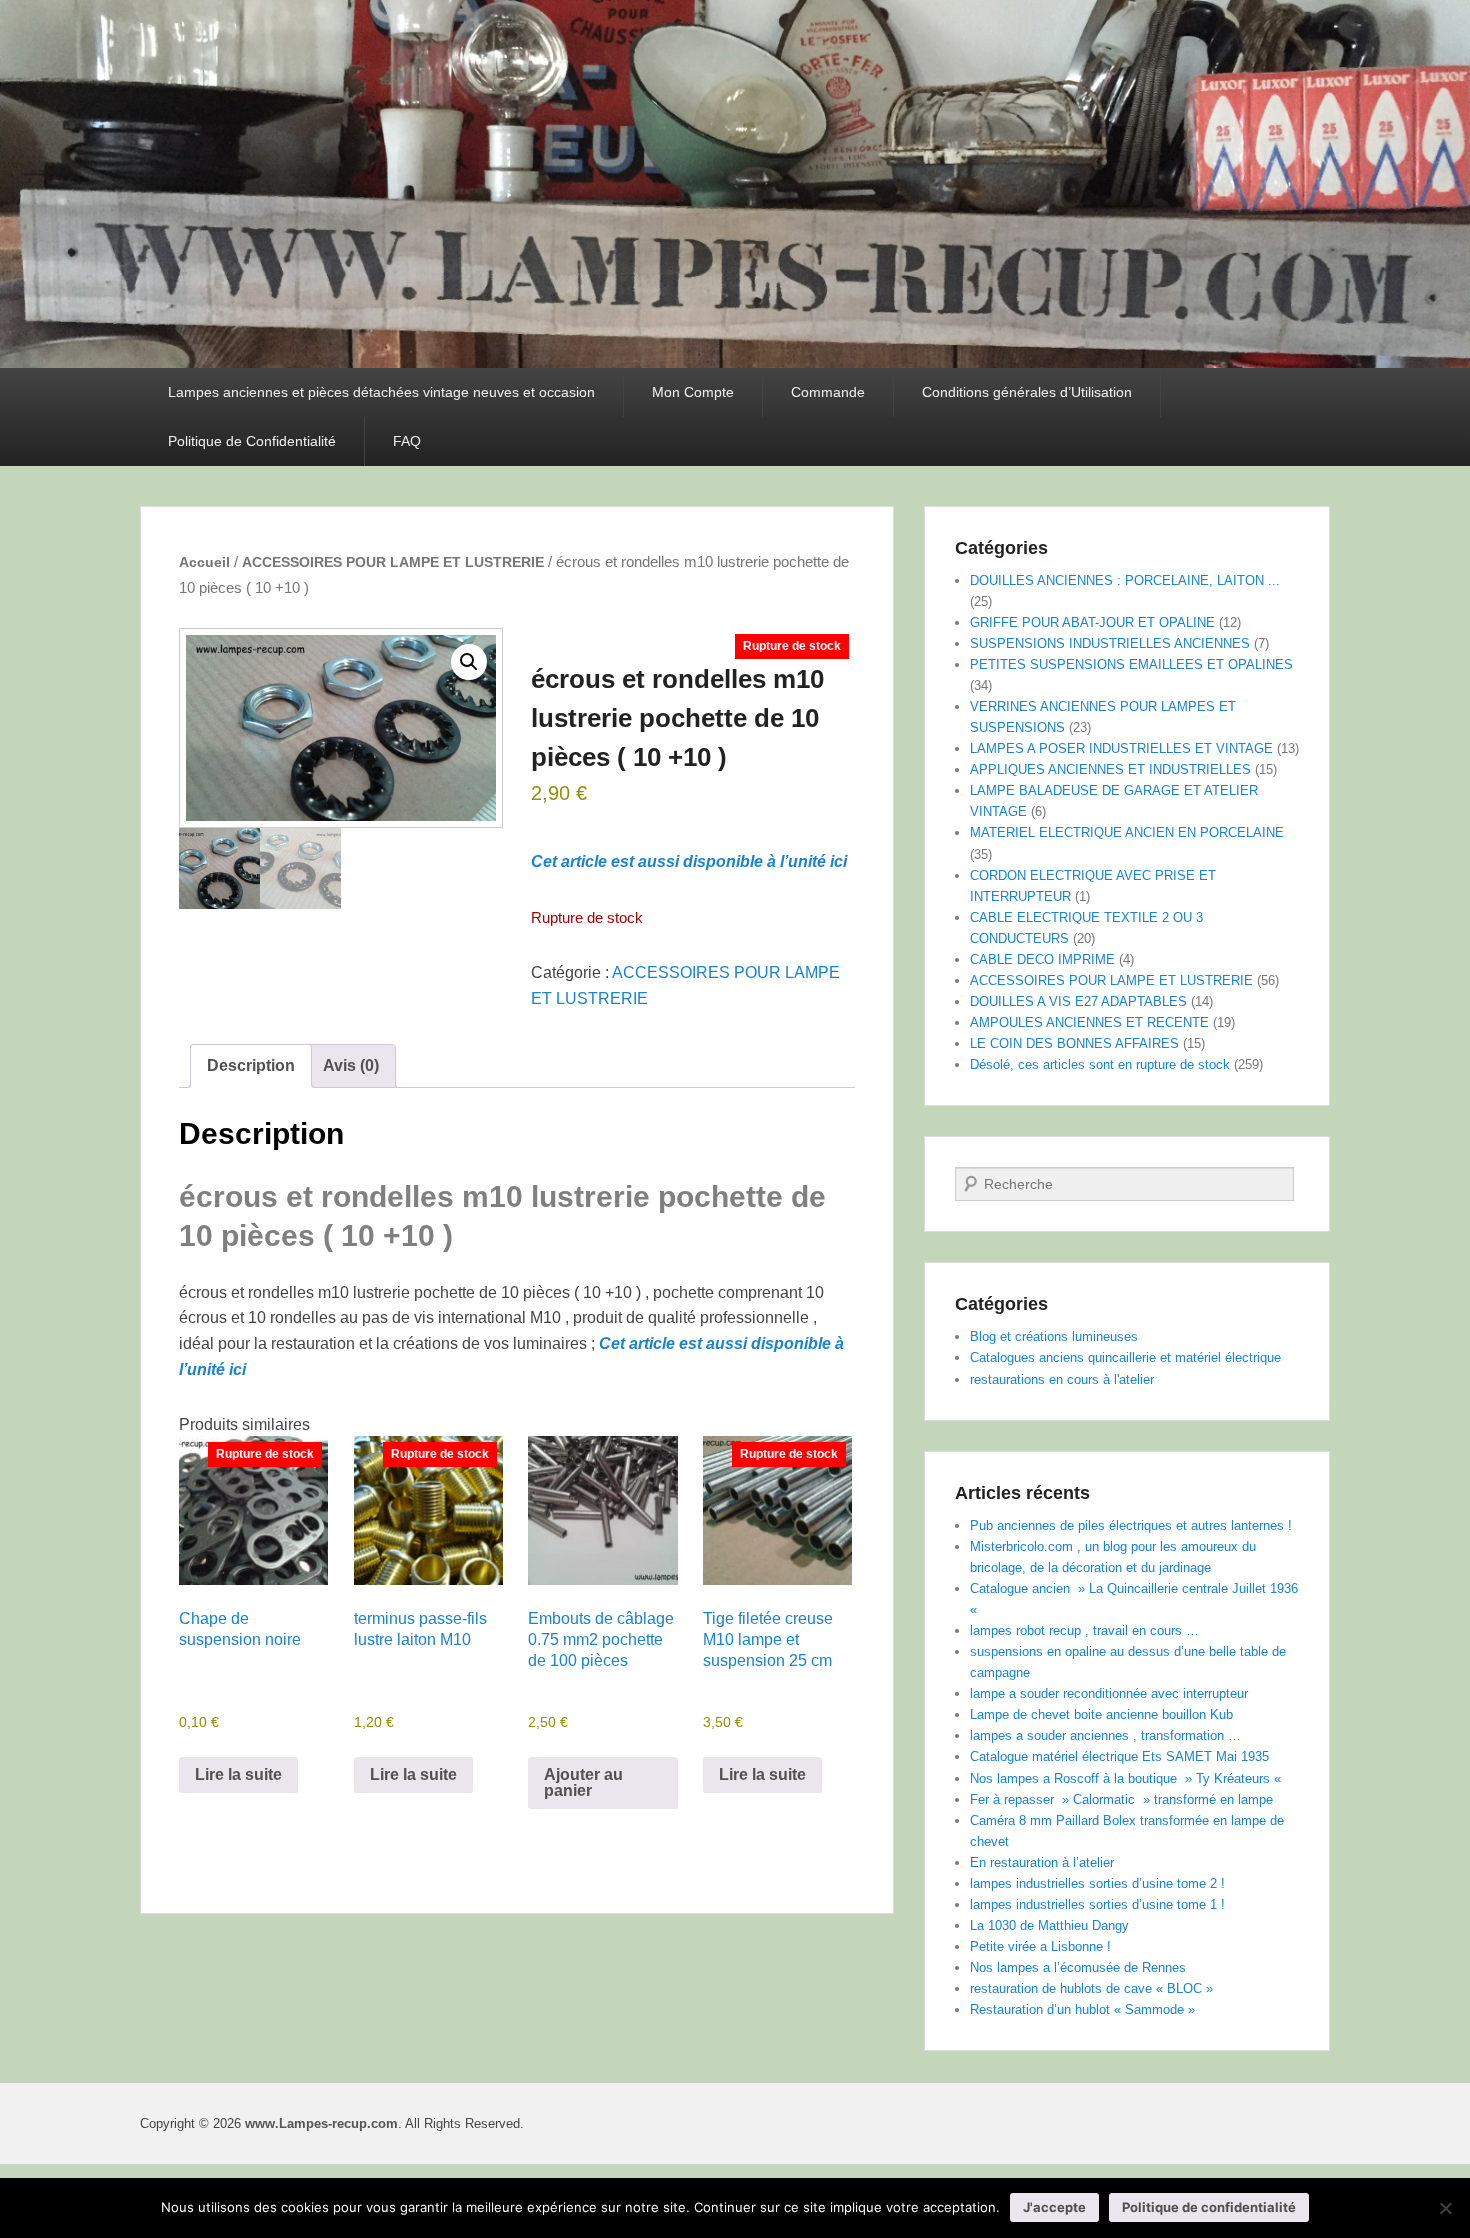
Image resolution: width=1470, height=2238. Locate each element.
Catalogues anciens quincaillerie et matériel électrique (1125, 1357)
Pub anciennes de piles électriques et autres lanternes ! (1131, 1525)
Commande (828, 392)
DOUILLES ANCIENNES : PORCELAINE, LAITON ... (1125, 580)
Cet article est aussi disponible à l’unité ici (689, 861)
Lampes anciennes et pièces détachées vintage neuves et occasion (381, 392)
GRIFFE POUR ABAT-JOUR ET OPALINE (1092, 622)
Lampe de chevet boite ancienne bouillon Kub (1101, 1714)
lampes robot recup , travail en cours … (1084, 1630)
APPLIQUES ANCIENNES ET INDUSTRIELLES (1110, 769)
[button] (469, 662)
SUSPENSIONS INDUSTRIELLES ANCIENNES (1110, 643)
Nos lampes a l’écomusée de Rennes (1078, 1967)
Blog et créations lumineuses (1054, 1336)
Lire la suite (238, 1774)
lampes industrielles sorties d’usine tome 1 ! (1097, 1904)
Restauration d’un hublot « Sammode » (1082, 2009)
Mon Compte (693, 392)
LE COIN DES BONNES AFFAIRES (1074, 1043)
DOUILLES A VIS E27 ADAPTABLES (1078, 1001)
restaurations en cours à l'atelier (1062, 1379)
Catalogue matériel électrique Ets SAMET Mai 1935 (1119, 1756)
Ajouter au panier (583, 1782)
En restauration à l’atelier (1042, 1862)
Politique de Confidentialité (252, 441)
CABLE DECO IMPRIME (1042, 959)
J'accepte (1054, 2207)
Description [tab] (251, 1065)
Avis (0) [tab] (351, 1065)
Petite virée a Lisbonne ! (1040, 1946)
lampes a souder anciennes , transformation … (1105, 1735)
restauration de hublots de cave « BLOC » (1091, 1988)
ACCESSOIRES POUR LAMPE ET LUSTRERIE (393, 562)
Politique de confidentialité (1209, 2207)
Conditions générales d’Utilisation (1027, 392)
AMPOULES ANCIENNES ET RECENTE (1089, 1022)
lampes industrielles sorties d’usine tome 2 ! (1097, 1883)
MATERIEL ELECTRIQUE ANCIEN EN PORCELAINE (1127, 832)
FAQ (407, 441)
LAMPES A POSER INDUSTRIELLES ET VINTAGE (1121, 748)
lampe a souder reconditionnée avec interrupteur (1109, 1693)
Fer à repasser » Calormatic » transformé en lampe (1121, 1799)
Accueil (204, 562)
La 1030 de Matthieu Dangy (1049, 1925)
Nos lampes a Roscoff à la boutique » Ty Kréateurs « (1127, 1778)
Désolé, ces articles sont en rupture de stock (1100, 1064)
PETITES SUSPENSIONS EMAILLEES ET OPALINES (1131, 664)
